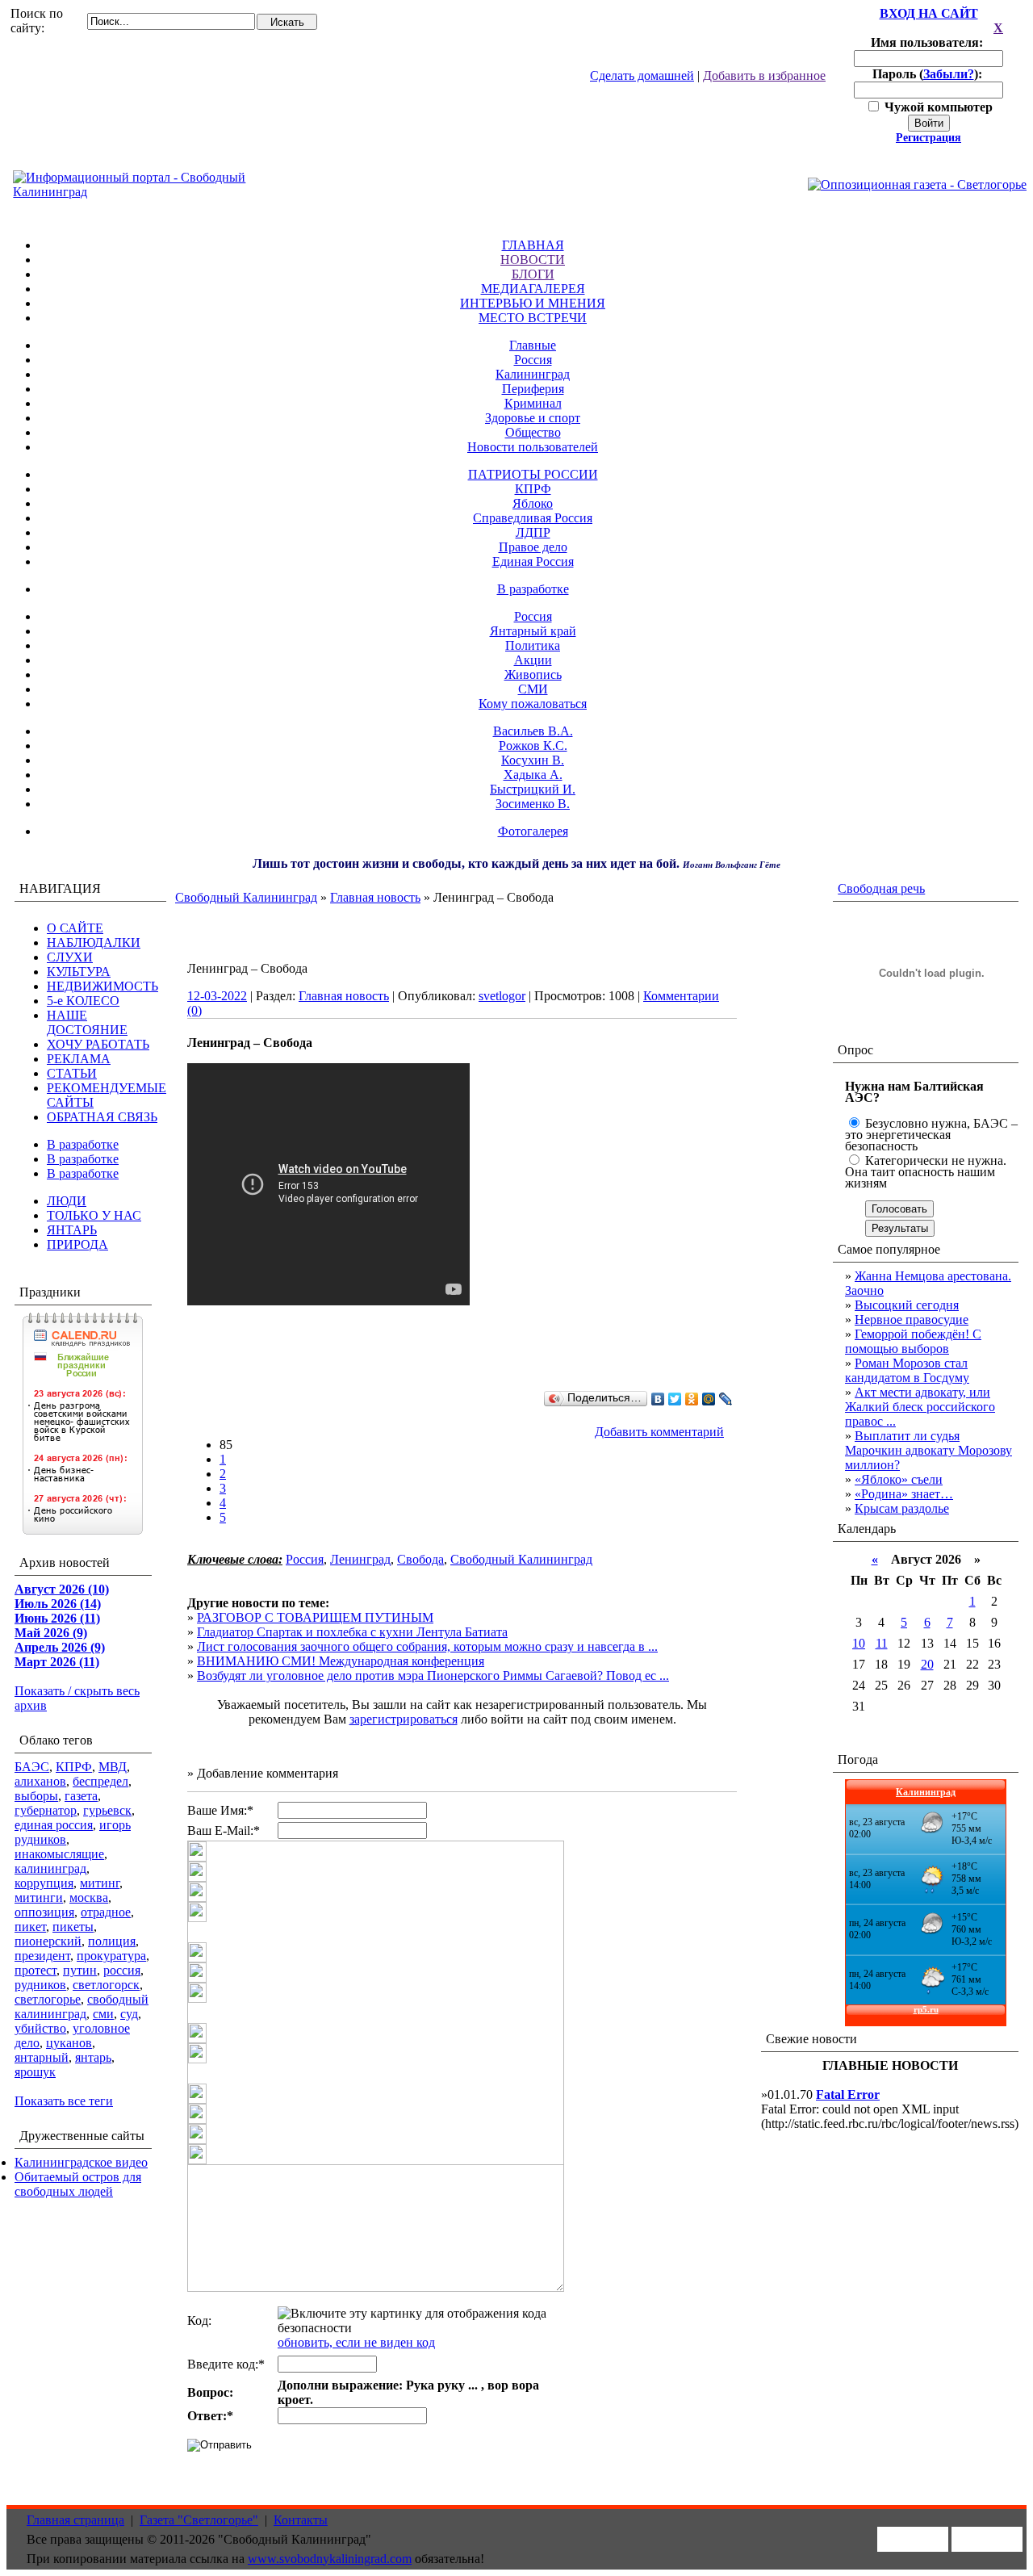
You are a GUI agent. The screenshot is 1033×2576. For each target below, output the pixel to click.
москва (89, 1897)
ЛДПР (533, 532)
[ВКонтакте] (658, 1399)
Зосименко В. (533, 804)
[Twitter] (675, 1399)
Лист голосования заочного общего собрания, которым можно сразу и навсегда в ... (427, 1646)
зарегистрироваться (404, 1719)
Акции (533, 660)
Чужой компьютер (937, 107)
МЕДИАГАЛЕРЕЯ (533, 289)
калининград (50, 1868)
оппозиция (44, 1912)
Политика (533, 645)
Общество (533, 432)
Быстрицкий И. (533, 789)
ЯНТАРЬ (72, 1230)
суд (129, 2014)
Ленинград (360, 1559)
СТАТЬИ (72, 1073)
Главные (533, 345)
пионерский (48, 1941)
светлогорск (106, 1985)
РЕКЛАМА (79, 1059)
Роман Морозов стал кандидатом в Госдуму (907, 1370)
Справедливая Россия (533, 518)
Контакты (301, 2520)
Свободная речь (881, 888)
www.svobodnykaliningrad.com (330, 2559)
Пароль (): (929, 74)
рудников (40, 1985)
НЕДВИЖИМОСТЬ (102, 986)
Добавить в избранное (764, 75)
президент (42, 1956)
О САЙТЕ (75, 928)
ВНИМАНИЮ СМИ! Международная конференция (341, 1661)
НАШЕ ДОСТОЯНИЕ (87, 1022)
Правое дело (533, 547)
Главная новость (375, 897)
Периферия (533, 389)
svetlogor (502, 996)
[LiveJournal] (726, 1399)
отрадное (106, 1912)
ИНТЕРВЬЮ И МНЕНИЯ (533, 303)
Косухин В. (533, 760)
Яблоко (533, 503)
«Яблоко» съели (899, 1479)
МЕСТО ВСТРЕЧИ (533, 318)
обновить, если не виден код (356, 2342)
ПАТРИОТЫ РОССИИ (533, 474)
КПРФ (533, 489)
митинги (39, 1897)
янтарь (93, 2057)
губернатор (46, 1810)
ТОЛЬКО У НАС (94, 1215)
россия (122, 1970)
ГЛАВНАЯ (533, 245)
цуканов (69, 2043)
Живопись (533, 674)
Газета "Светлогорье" (199, 2520)
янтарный (42, 2057)
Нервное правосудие (912, 1319)
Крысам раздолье (902, 1508)
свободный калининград (82, 2006)
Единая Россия (533, 561)
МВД (113, 1767)
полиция (112, 1941)
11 (882, 1643)
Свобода (420, 1559)
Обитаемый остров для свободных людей (78, 2184)
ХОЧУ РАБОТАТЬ (98, 1044)
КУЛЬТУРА (79, 972)
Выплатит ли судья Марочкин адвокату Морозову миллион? (928, 1450)
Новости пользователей (533, 447)
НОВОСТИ (533, 260)
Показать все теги (64, 2101)
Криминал (533, 403)
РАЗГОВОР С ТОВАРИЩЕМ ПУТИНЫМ (315, 1617)
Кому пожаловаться (533, 704)
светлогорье (48, 1999)
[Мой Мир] (709, 1399)
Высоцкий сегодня (907, 1305)
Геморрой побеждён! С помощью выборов (913, 1341)
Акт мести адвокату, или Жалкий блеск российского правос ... (920, 1407)
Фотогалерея (533, 831)
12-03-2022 (217, 996)
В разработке (533, 589)
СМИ (533, 689)
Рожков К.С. (533, 746)
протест (36, 1970)
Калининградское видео (81, 2162)
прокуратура (111, 1956)
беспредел (100, 1781)
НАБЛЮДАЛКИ (94, 942)
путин (80, 1970)
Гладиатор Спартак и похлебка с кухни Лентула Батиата (352, 1632)
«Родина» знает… (904, 1494)
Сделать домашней (642, 75)
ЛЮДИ (67, 1201)
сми (103, 2014)
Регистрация (928, 138)
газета (81, 1796)
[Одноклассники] (692, 1399)
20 (927, 1664)
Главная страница (75, 2520)
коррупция (44, 1883)
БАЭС (32, 1767)
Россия (533, 360)
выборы (36, 1796)
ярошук (35, 2072)
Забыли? (949, 74)
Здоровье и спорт (533, 418)
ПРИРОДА (77, 1244)
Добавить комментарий (659, 1432)
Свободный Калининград (246, 897)
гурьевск (107, 1810)
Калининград (533, 374)
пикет (30, 1927)
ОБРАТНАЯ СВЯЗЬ (102, 1117)
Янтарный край (533, 631)
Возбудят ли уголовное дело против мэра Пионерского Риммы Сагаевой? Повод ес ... (433, 1675)
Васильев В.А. (533, 731)
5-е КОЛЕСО (83, 1001)
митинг (100, 1883)
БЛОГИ (533, 274)
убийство (40, 2028)
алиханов (40, 1781)
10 (859, 1643)
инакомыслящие (59, 1854)
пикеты (73, 1927)
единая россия (54, 1825)
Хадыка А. (533, 775)
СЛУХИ (70, 957)
